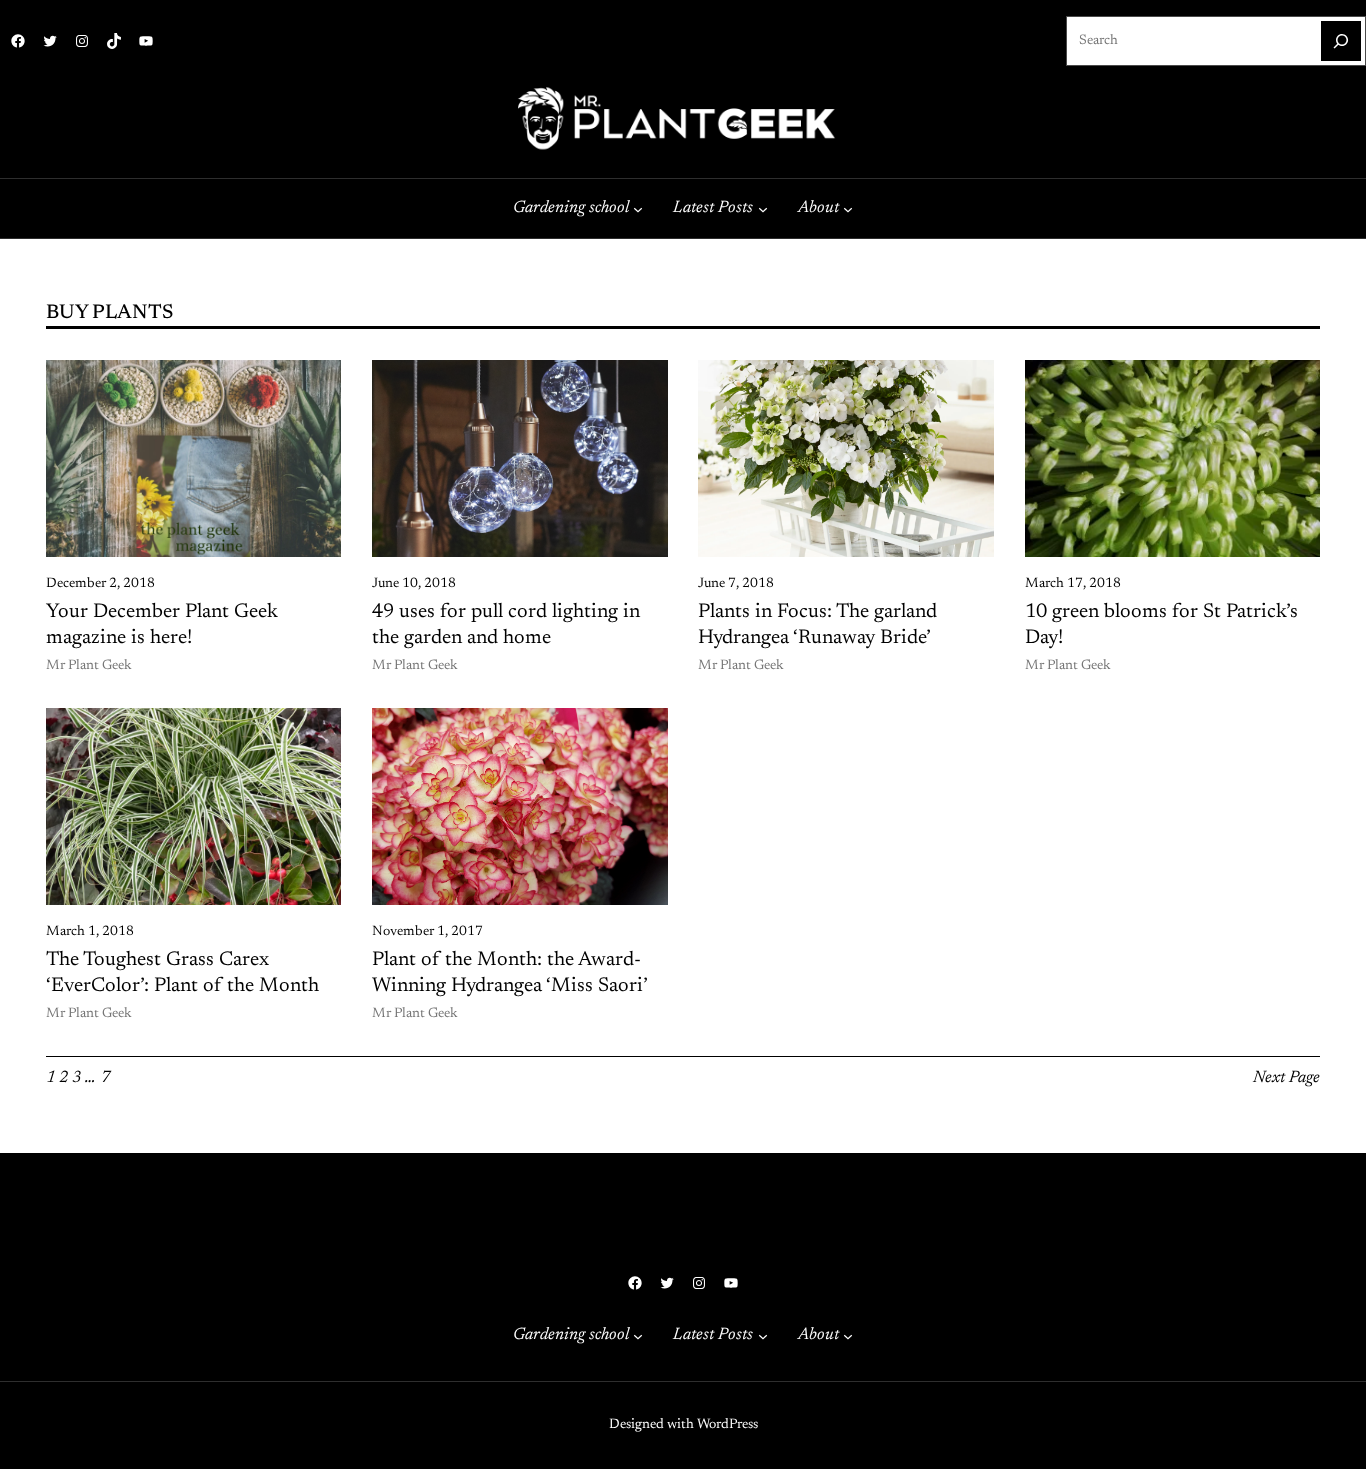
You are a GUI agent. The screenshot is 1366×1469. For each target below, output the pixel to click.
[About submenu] (848, 209)
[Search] (1341, 41)
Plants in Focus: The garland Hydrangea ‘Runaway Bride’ (817, 625)
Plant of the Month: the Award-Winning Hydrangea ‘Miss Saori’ (510, 973)
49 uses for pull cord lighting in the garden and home (506, 625)
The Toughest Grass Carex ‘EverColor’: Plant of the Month (182, 973)
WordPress (727, 1425)
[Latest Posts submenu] (763, 209)
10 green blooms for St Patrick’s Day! (1161, 625)
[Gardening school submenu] (638, 209)
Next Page (1286, 1078)
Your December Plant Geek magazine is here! (162, 625)
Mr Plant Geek (89, 666)
